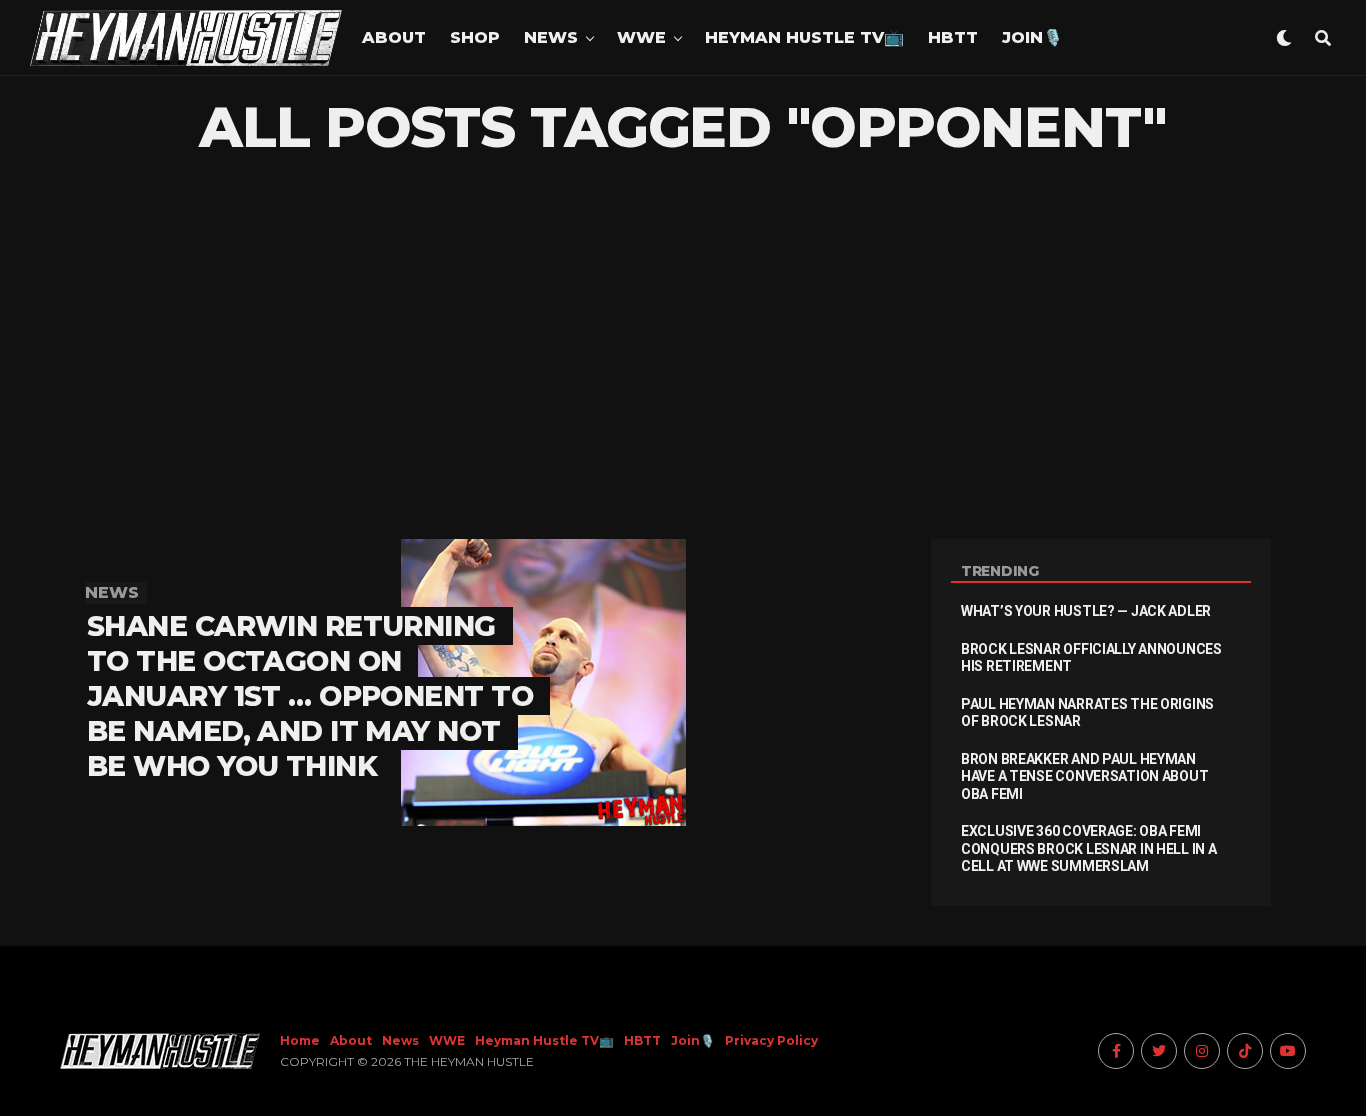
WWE (641, 37)
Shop (475, 37)
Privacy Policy (771, 1040)
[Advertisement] (683, 349)
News (551, 37)
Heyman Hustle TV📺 (804, 37)
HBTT (953, 37)
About (394, 37)
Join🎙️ (1032, 37)
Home (300, 1040)
